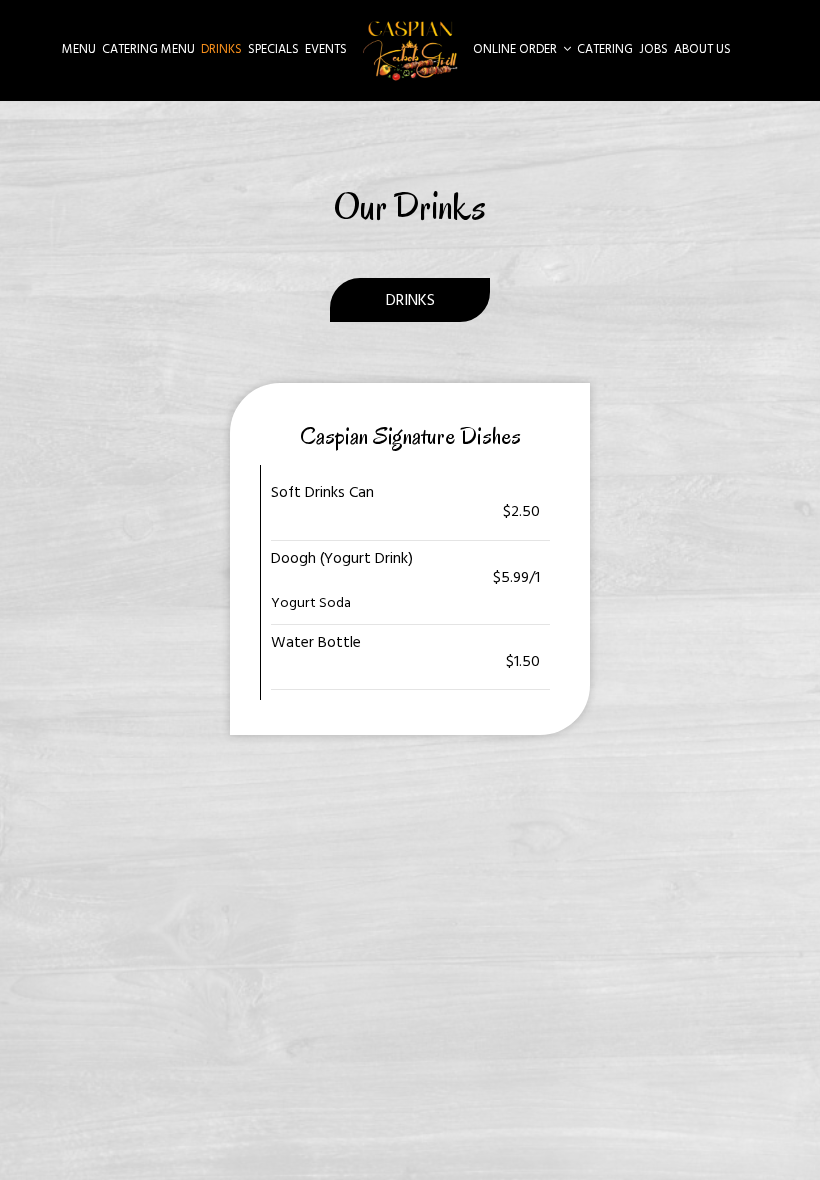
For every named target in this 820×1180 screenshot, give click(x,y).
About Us (702, 50)
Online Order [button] (516, 50)
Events (326, 50)
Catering (605, 50)
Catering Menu (148, 50)
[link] (410, 50)
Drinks (221, 50)
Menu (79, 50)
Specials (273, 50)
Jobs (653, 50)
